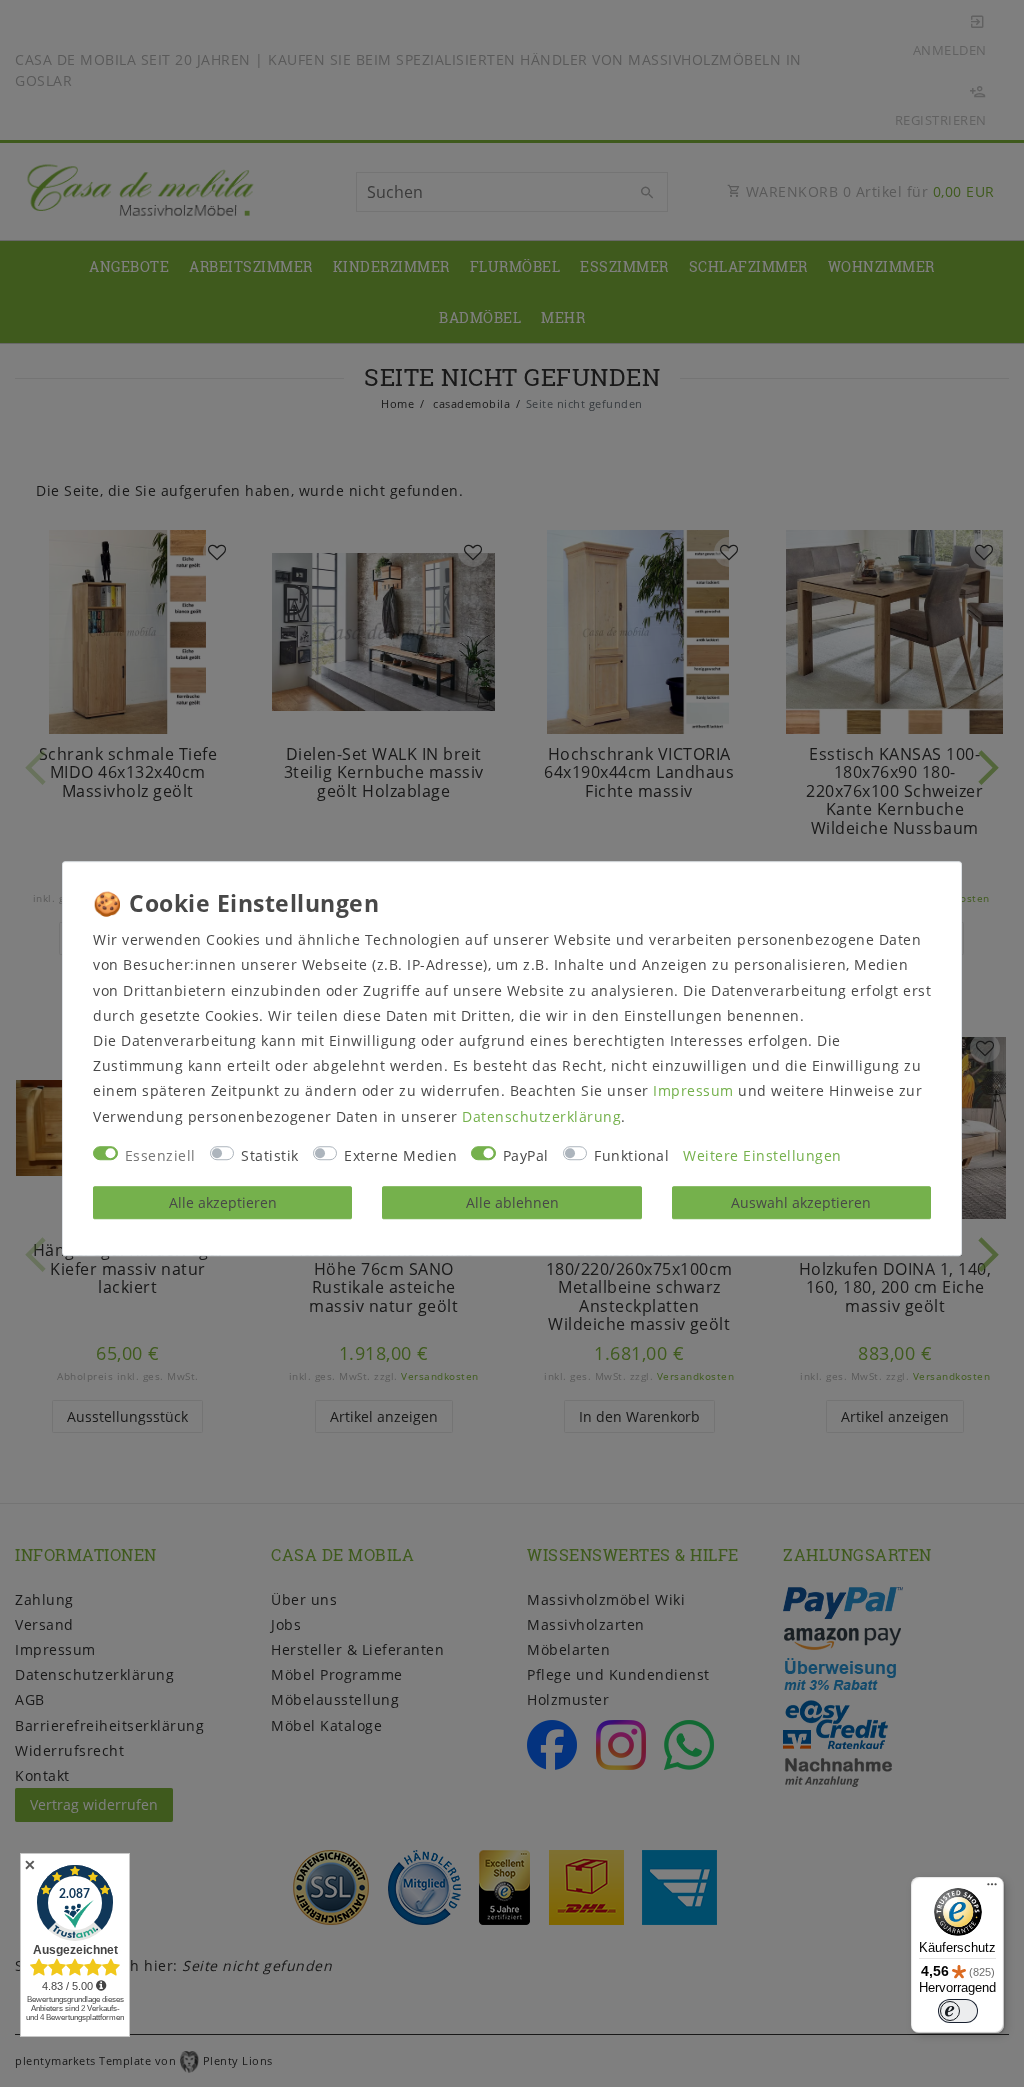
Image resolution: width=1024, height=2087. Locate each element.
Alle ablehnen (512, 1202)
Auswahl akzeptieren (801, 1202)
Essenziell (160, 1155)
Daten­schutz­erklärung (541, 1116)
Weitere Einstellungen (762, 1155)
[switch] (958, 2011)
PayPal (526, 1155)
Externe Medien (400, 1155)
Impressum (693, 1091)
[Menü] (992, 1889)
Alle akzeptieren (223, 1202)
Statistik (270, 1155)
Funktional (631, 1155)
